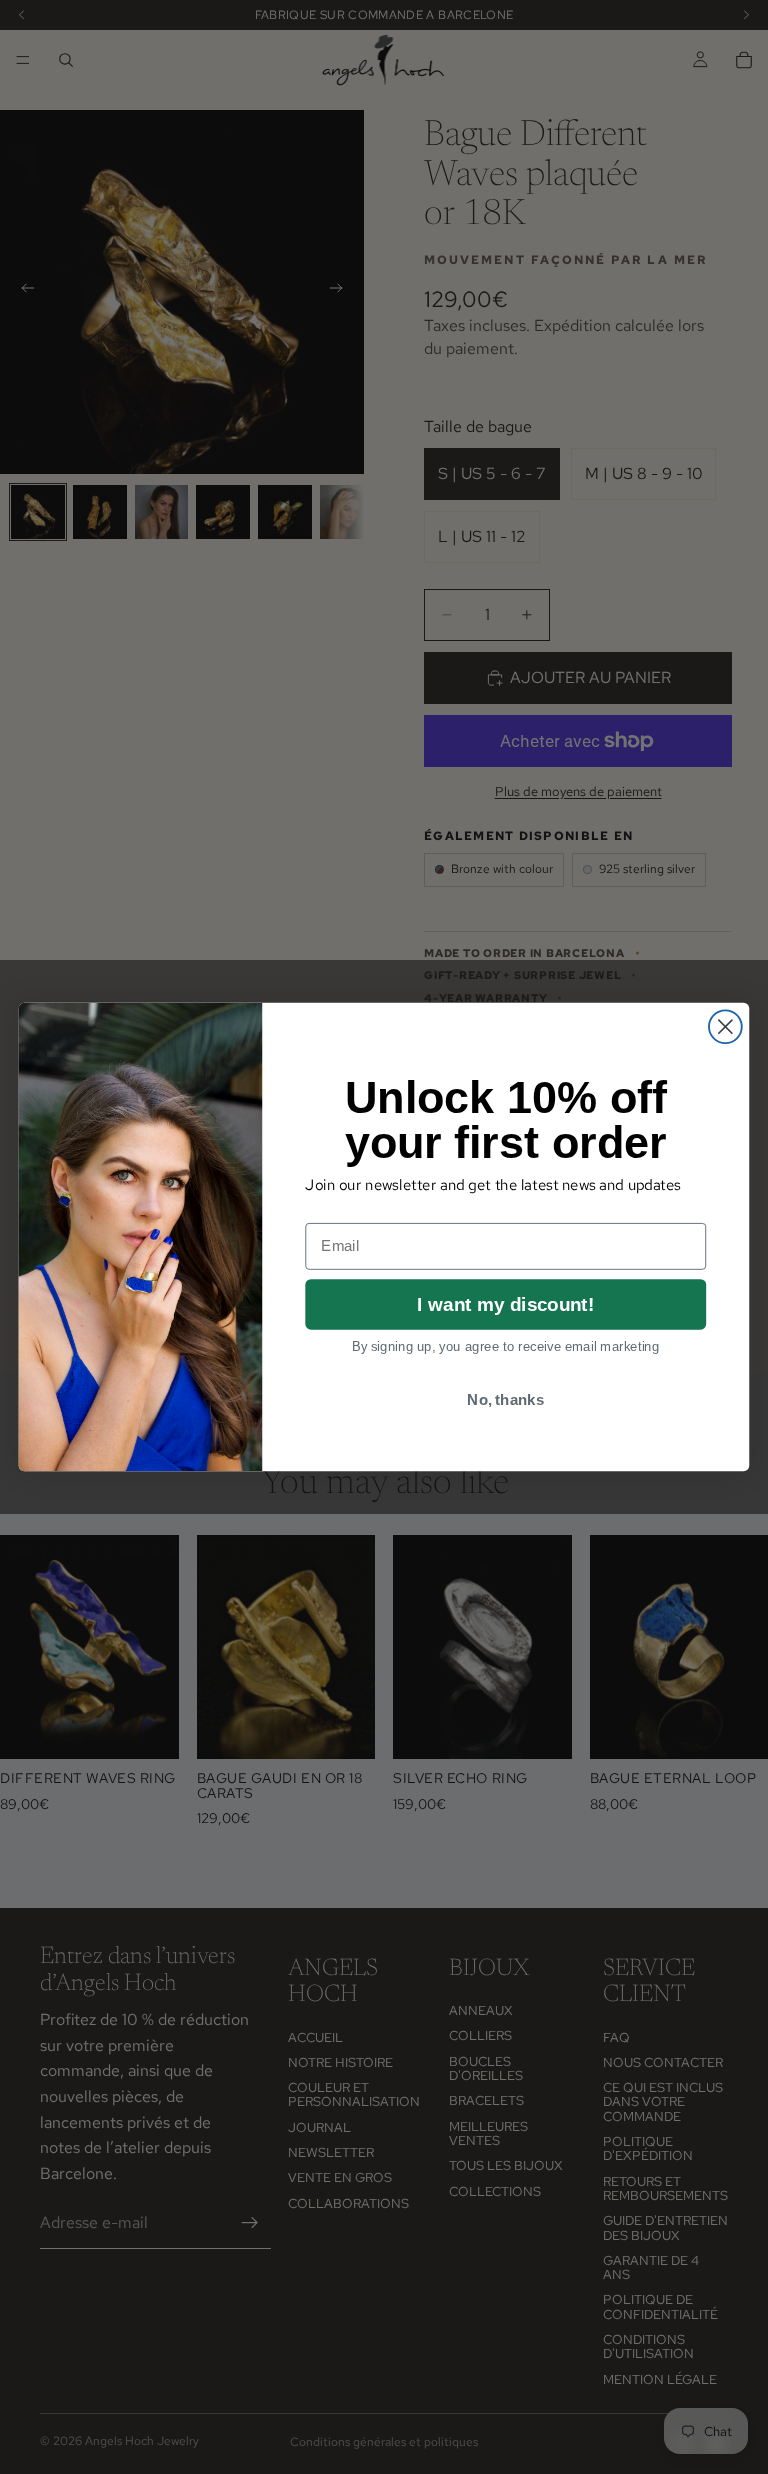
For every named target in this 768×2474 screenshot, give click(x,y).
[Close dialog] (725, 1026)
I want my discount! (505, 1304)
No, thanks (505, 1399)
